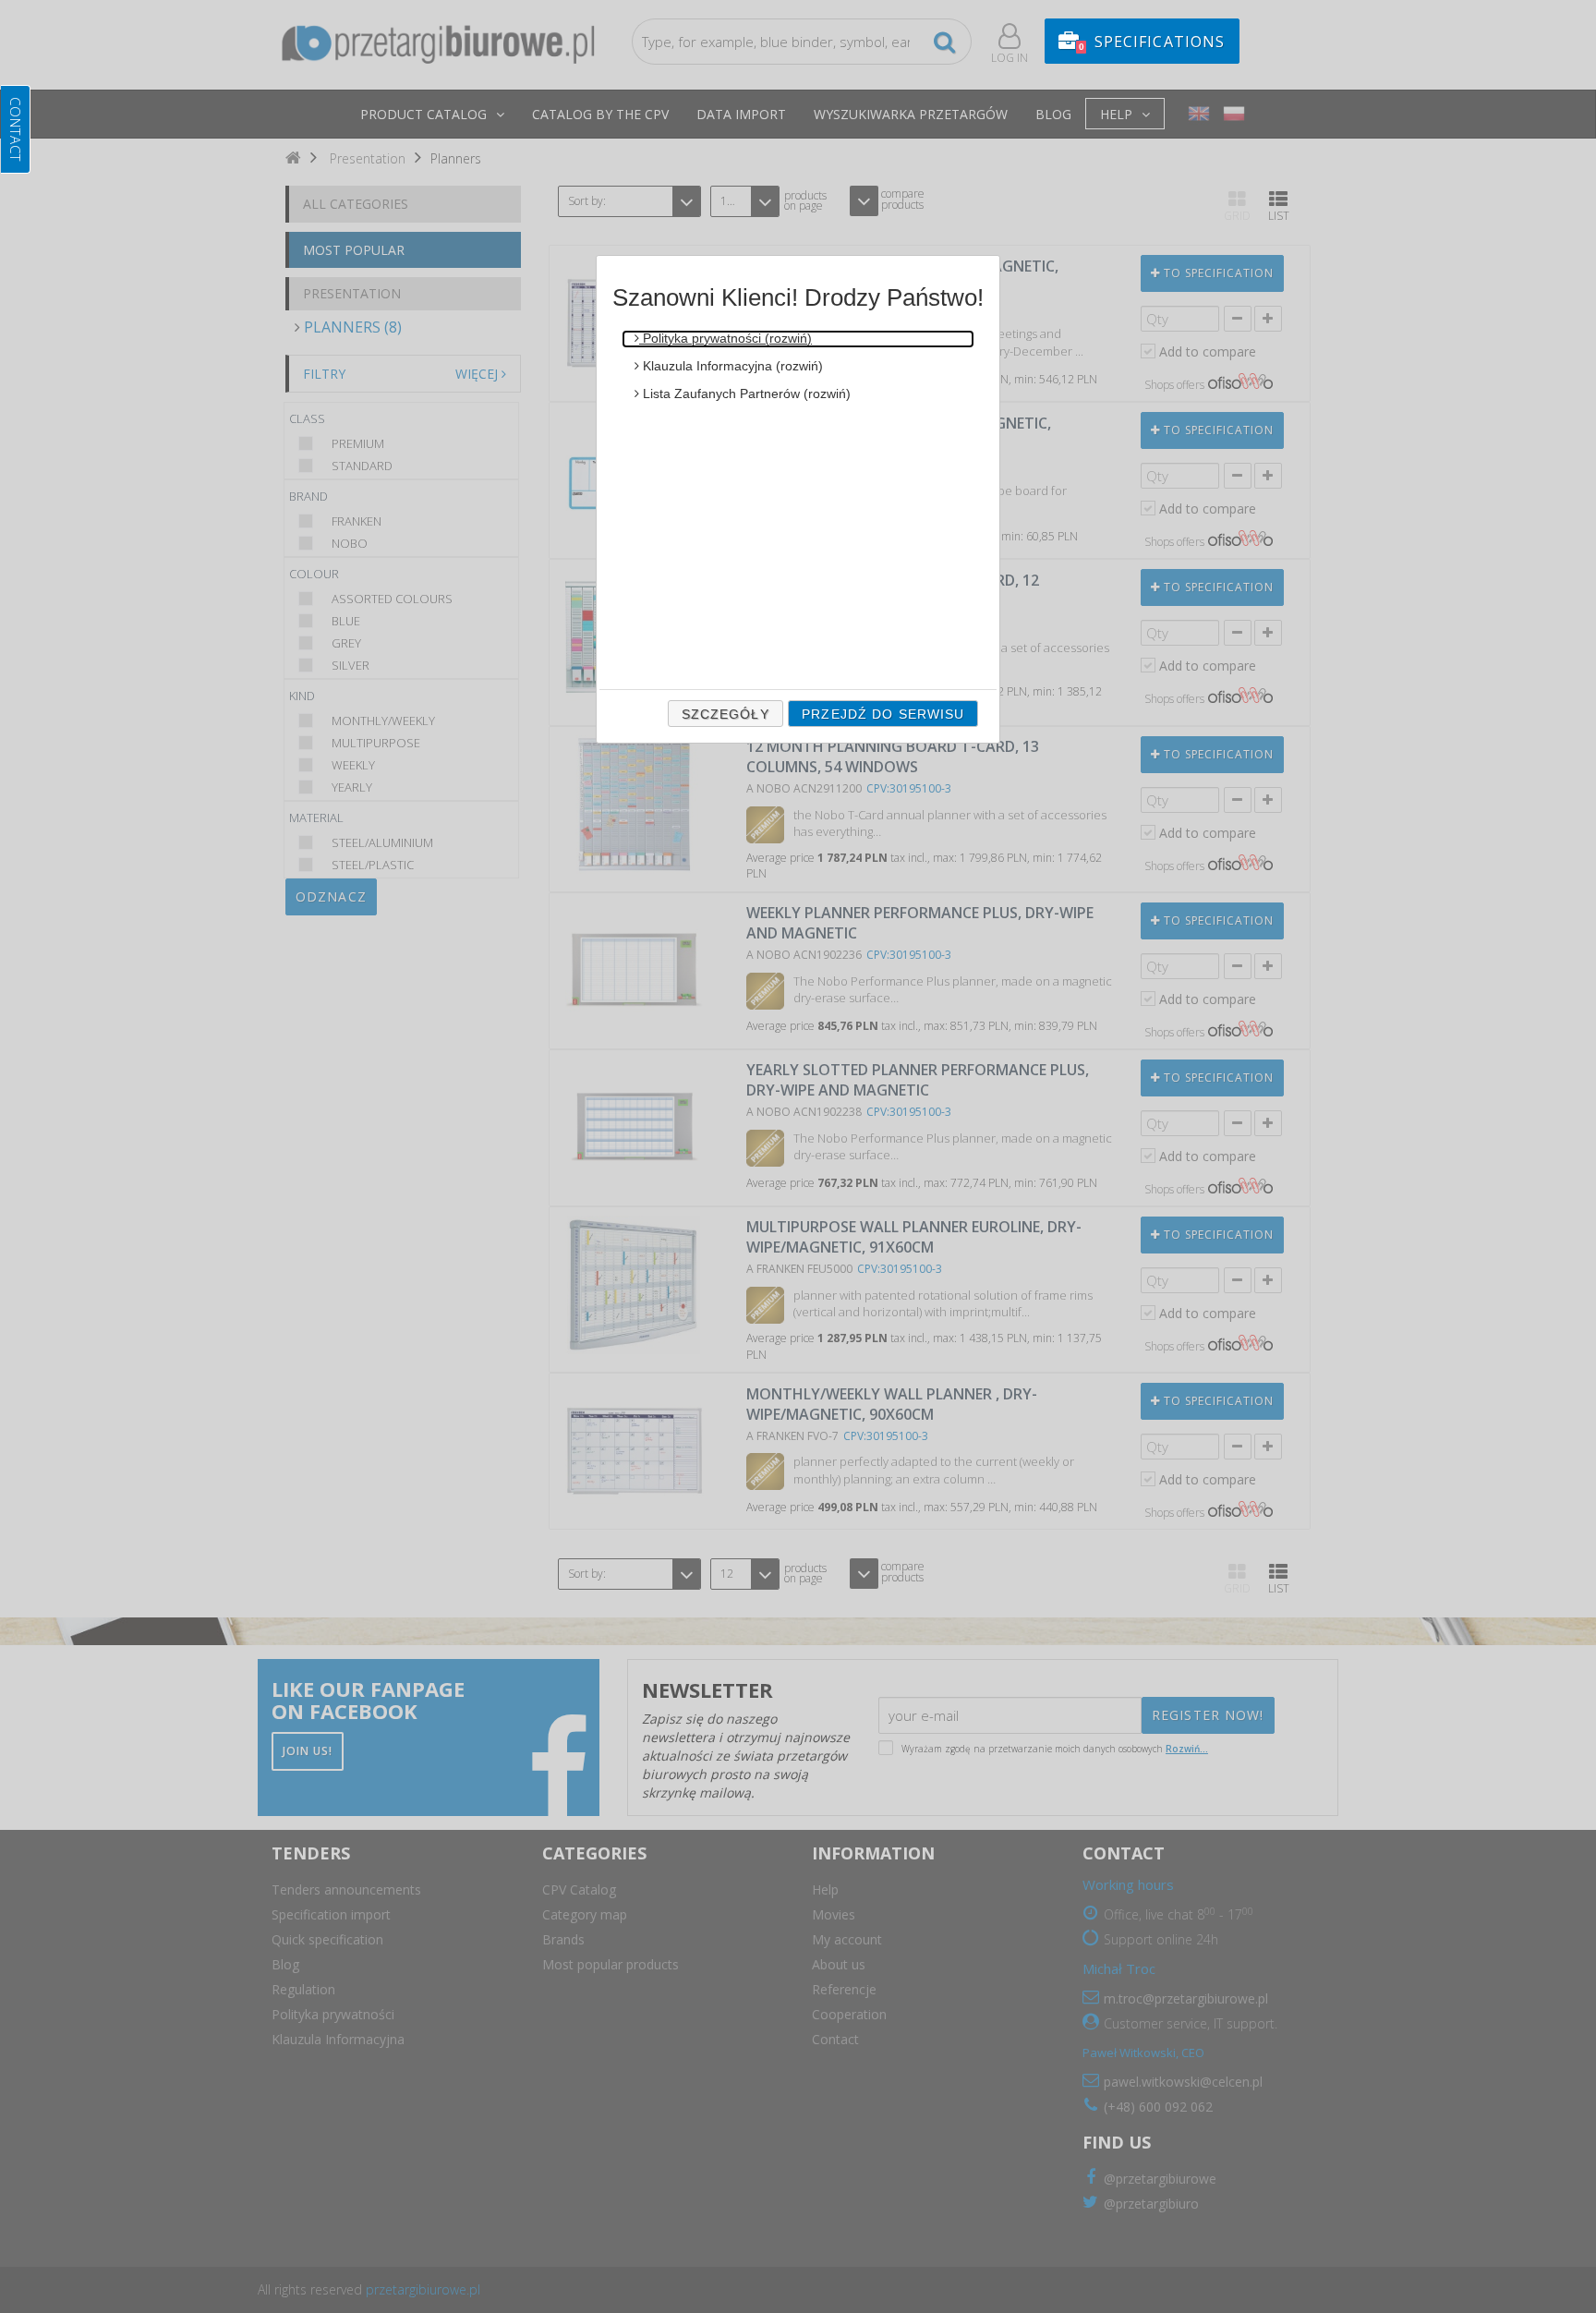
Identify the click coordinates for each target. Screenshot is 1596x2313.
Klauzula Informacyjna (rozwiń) (731, 366)
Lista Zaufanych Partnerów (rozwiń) (745, 394)
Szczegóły (725, 714)
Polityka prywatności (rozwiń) (725, 338)
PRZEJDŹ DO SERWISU (883, 714)
